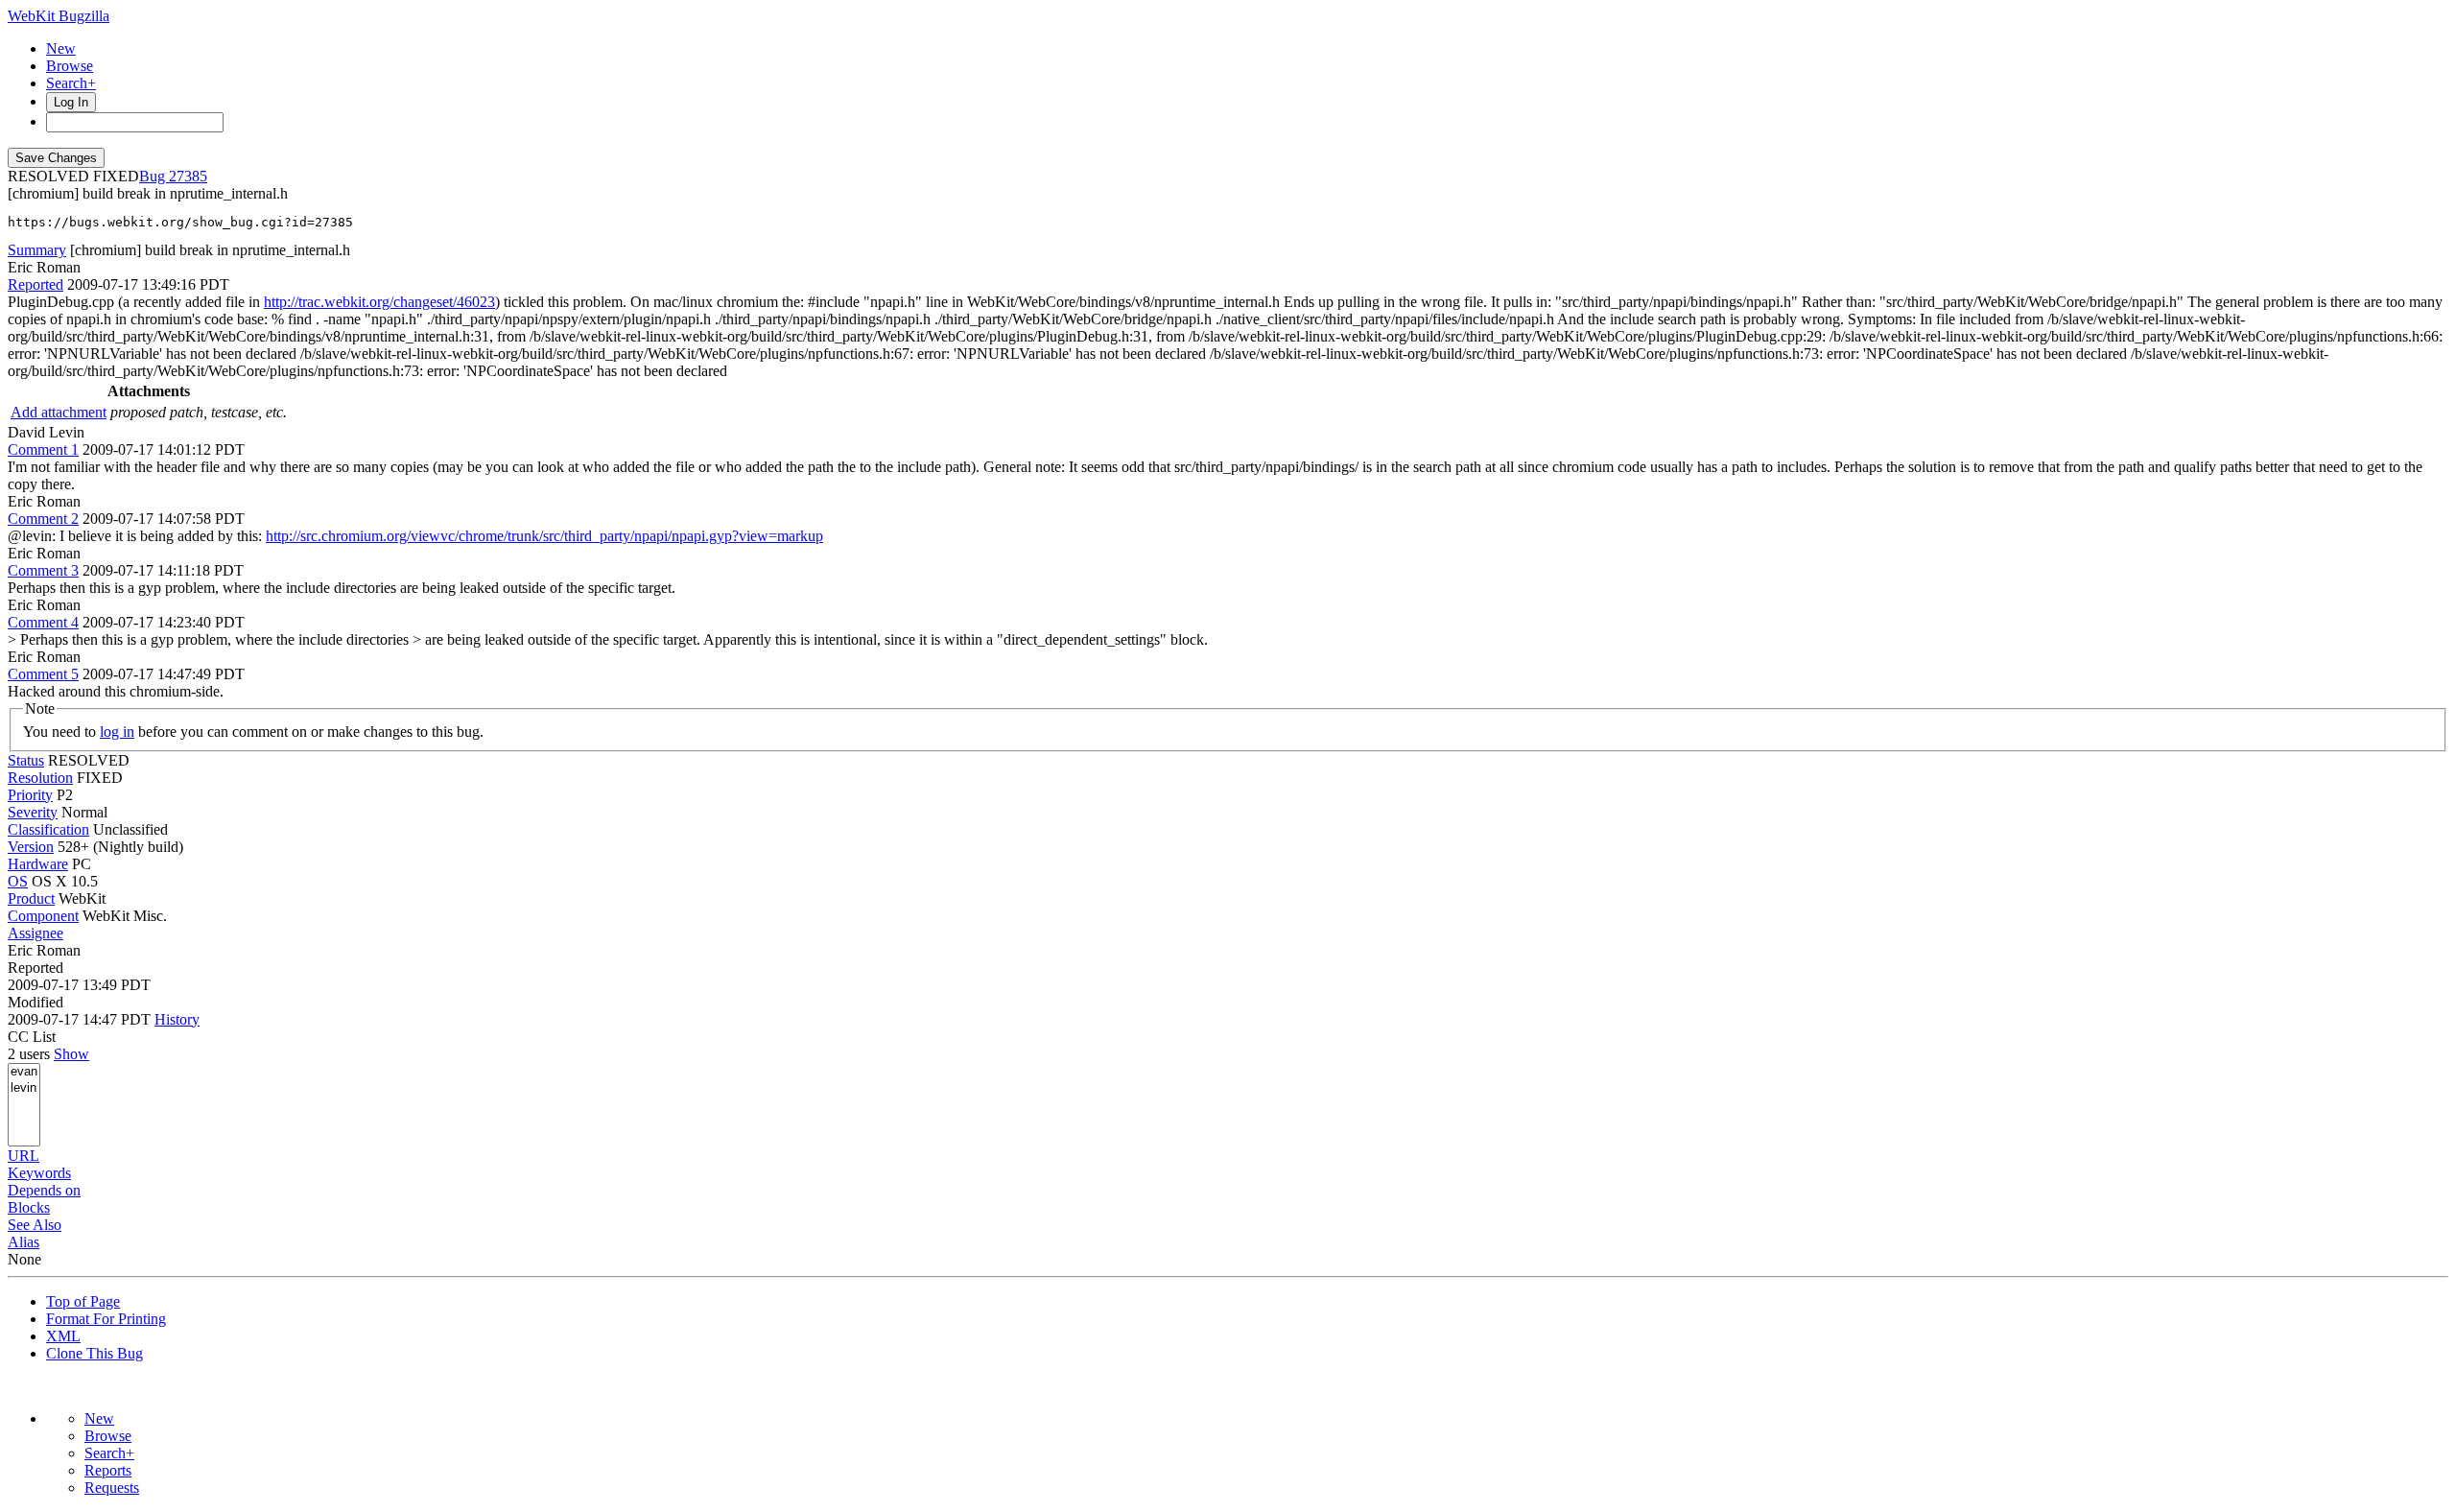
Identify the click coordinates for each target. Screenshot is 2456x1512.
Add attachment (59, 412)
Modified (35, 1002)
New (61, 48)
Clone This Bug (94, 1353)
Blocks (29, 1207)
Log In (71, 102)
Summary (37, 250)
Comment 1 (43, 449)
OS (18, 881)
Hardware (38, 864)
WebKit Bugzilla (59, 16)
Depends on (44, 1190)
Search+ (71, 83)
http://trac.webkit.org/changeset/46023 (379, 302)
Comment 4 (43, 622)
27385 (188, 176)
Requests (112, 1488)
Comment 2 (43, 519)
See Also (35, 1225)
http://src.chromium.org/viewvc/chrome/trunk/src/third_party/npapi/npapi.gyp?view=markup (544, 536)
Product (31, 898)
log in (117, 732)
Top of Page (83, 1301)
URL (24, 1156)
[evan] (24, 1072)
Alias (24, 1242)
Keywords (39, 1173)
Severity (33, 812)
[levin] (24, 1088)
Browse (70, 66)
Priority (30, 795)
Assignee (35, 933)
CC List (32, 1037)
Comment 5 (43, 674)
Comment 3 (43, 570)
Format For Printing (106, 1319)
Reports (108, 1470)
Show (71, 1054)
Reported (35, 284)
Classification (48, 829)
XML (63, 1336)
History (177, 1019)
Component (43, 916)
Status (26, 760)
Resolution (40, 778)
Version (31, 847)
